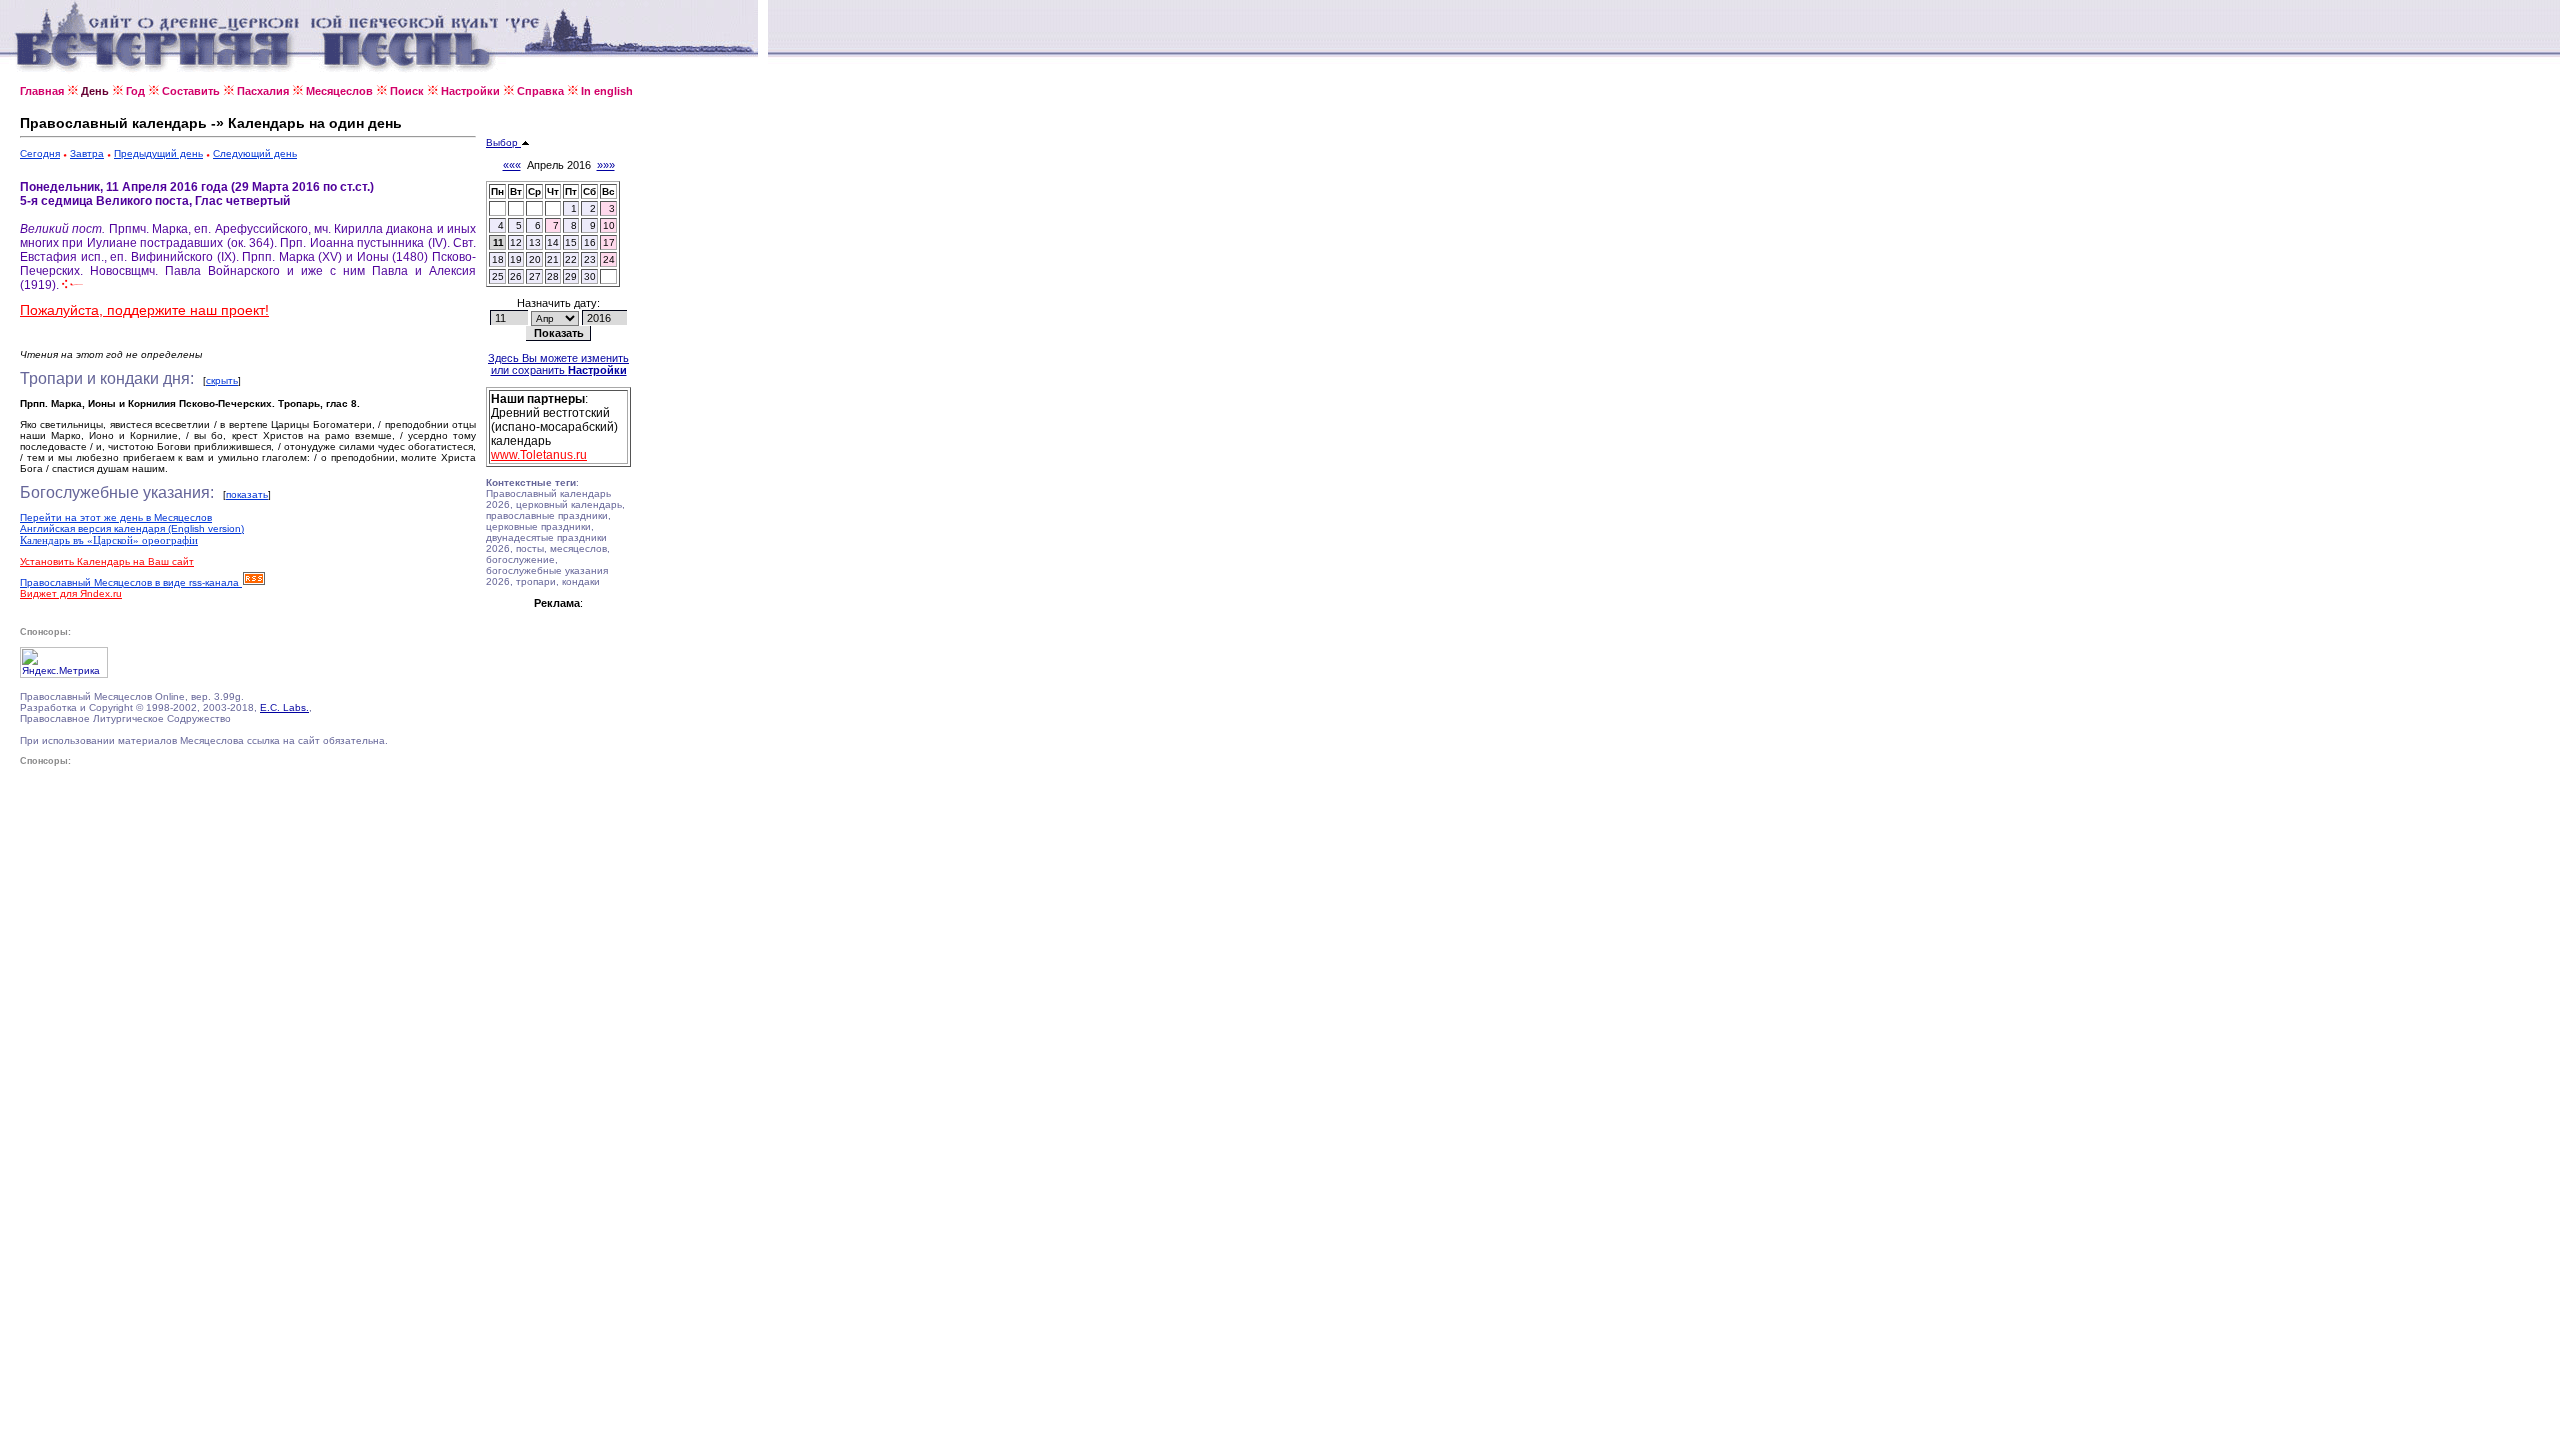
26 (516, 276)
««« (512, 165)
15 (571, 242)
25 (498, 276)
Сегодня (40, 153)
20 (535, 259)
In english (607, 91)
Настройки (470, 91)
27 (535, 276)
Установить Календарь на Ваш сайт (107, 561)
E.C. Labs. (284, 707)
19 (516, 259)
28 (553, 276)
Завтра (87, 153)
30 (590, 276)
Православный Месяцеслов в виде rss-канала (131, 582)
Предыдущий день (158, 153)
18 (498, 259)
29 (571, 276)
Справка (540, 91)
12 (516, 242)
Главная (42, 91)
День (95, 91)
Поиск (407, 91)
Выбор (503, 142)
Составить (191, 91)
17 (609, 242)
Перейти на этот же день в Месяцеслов (116, 517)
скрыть (222, 380)
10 (609, 225)
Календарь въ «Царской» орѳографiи (109, 540)
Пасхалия (263, 91)
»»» (606, 165)
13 (535, 242)
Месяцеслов (339, 91)
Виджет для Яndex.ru (71, 593)
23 (590, 259)
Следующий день (255, 153)
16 (590, 242)
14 (553, 242)
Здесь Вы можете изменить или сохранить (558, 364)
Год (135, 91)
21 (553, 259)
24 (609, 259)
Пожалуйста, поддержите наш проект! (144, 310)
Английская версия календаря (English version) (132, 528)
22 (571, 259)
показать (247, 494)
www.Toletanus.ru (539, 455)
